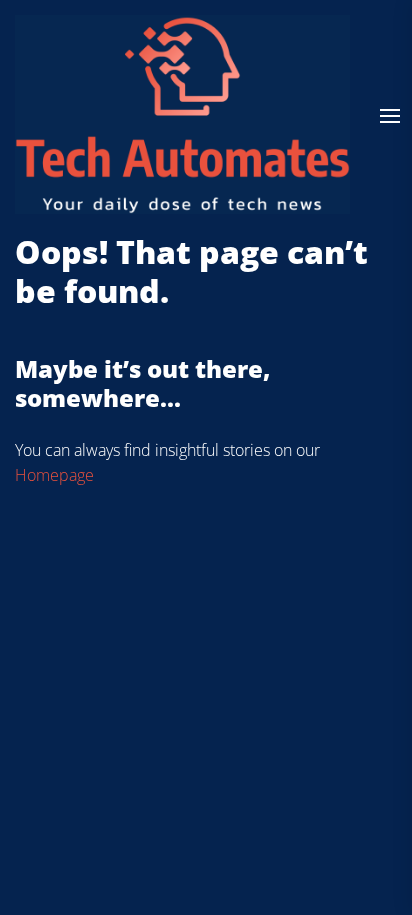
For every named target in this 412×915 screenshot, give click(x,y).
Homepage (54, 475)
